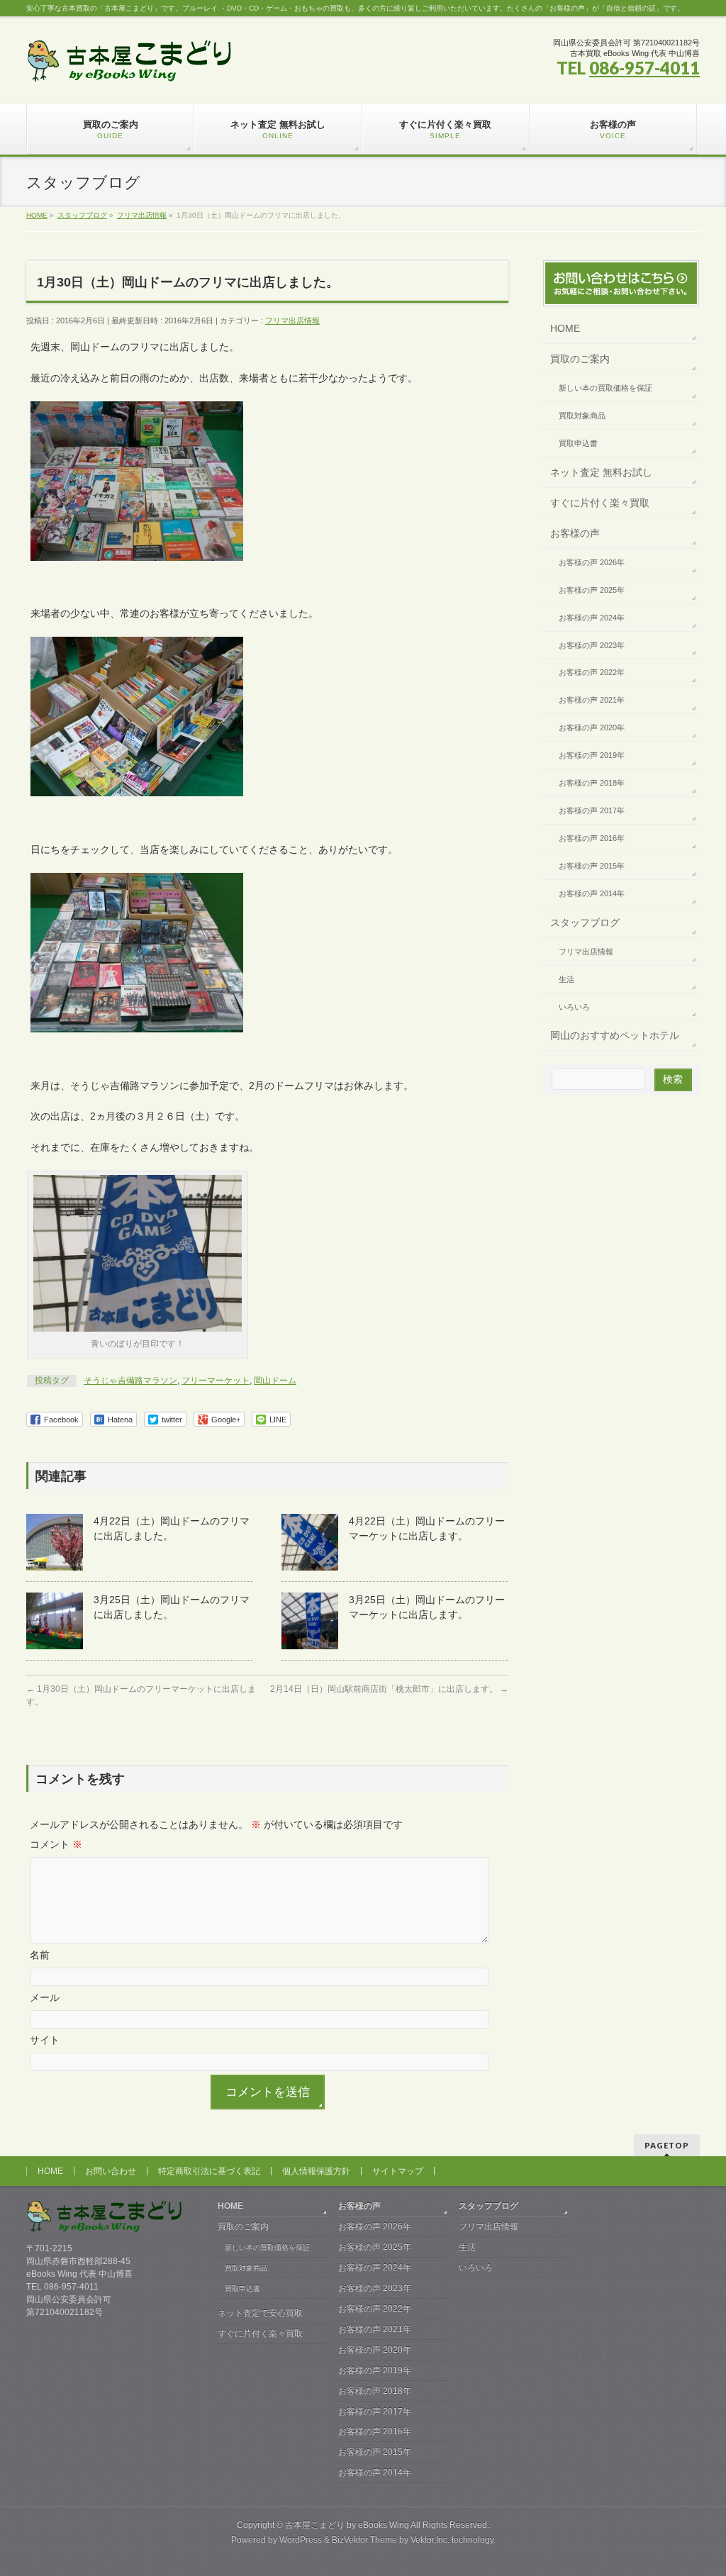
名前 (40, 1955)
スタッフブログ (585, 922)
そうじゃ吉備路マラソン (130, 1381)
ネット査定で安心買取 (260, 2313)
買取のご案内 (580, 359)
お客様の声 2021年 (592, 700)
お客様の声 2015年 (592, 866)
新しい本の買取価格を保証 (605, 388)
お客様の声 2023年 (592, 645)
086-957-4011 (644, 68)
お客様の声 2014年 (592, 893)
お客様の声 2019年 (592, 755)
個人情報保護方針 (316, 2171)
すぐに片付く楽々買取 (600, 503)
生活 (566, 979)
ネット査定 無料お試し (601, 472)
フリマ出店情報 (292, 320)
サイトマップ (398, 2171)
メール (45, 1997)
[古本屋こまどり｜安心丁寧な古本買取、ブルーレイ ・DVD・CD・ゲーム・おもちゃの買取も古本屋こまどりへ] (129, 66)
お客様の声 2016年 (592, 838)
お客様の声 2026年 (592, 562)
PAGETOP (667, 2145)
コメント (56, 1844)
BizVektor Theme (364, 2540)
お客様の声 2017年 (592, 810)
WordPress (301, 2540)
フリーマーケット (216, 1381)
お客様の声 (575, 533)
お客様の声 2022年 (592, 672)
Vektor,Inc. (430, 2540)
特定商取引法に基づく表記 (209, 2171)
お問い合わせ (111, 2171)
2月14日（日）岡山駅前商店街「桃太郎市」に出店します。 (389, 1689)
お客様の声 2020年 (592, 727)
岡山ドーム (275, 1381)
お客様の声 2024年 (592, 618)
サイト (45, 2040)
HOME (565, 328)
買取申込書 (578, 443)
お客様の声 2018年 (592, 783)
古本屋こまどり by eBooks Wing (347, 2525)
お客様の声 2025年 (592, 590)
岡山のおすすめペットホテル (615, 1035)
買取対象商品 (582, 416)
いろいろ (574, 1007)
